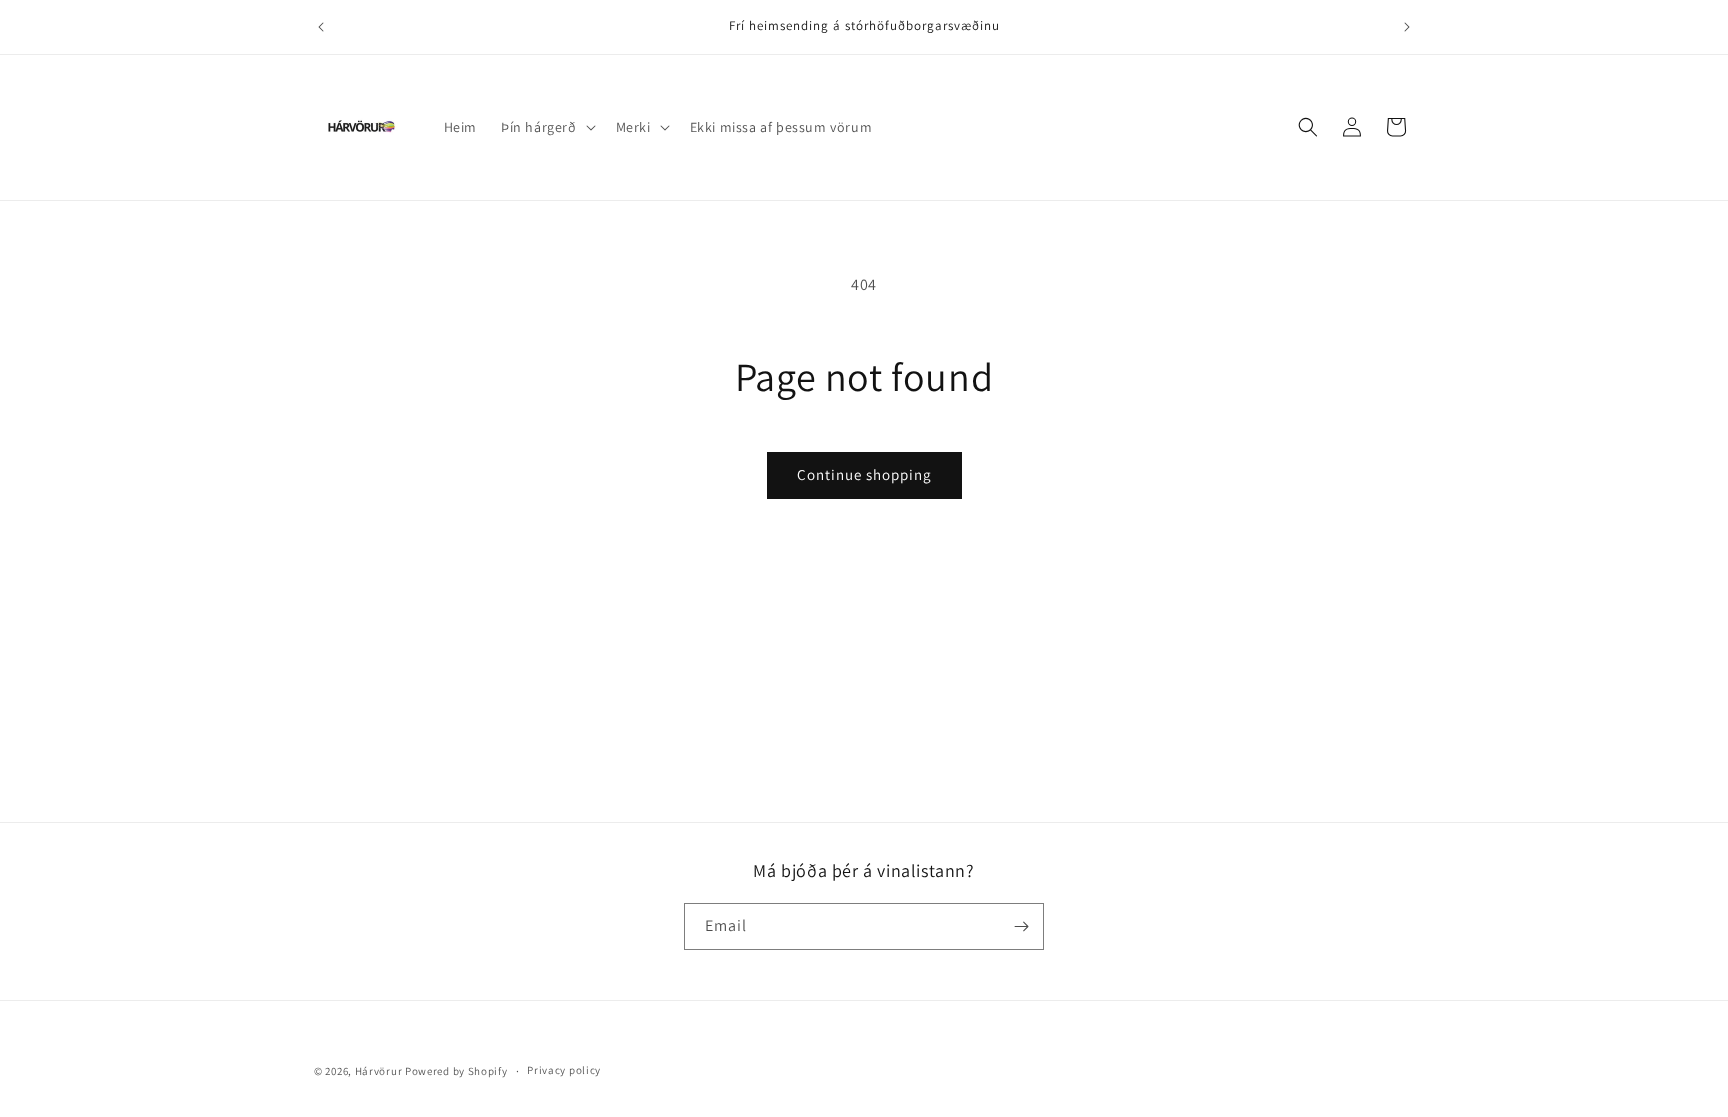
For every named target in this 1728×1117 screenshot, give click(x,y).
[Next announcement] (1407, 27)
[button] (546, 127)
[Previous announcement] (321, 27)
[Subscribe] (1021, 926)
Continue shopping (864, 474)
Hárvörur (379, 1071)
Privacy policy (564, 1070)
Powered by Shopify (456, 1071)
